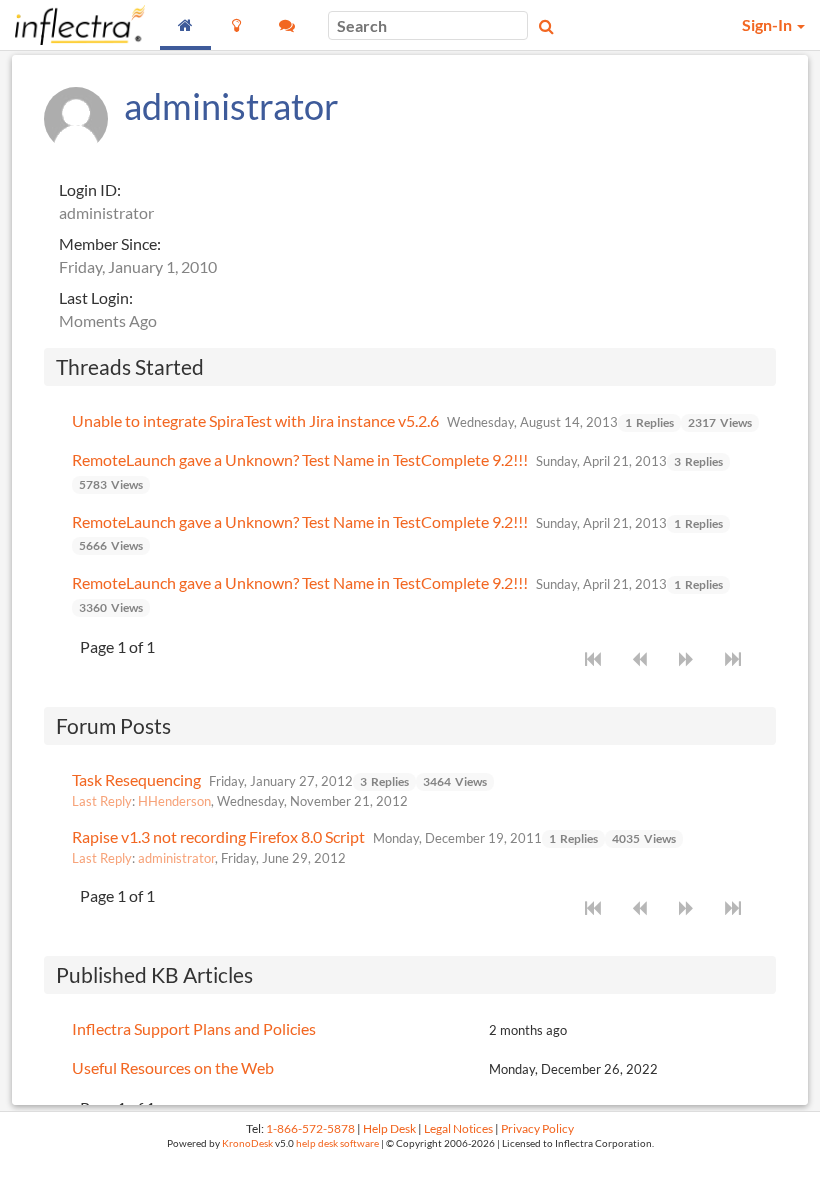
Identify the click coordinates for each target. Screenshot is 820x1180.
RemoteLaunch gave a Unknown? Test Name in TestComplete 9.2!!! (300, 459)
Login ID (88, 189)
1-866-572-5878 (310, 1128)
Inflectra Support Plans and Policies (194, 1028)
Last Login (94, 297)
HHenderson (174, 801)
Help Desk (389, 1128)
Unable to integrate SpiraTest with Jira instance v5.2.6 (255, 420)
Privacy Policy (537, 1128)
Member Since (108, 243)
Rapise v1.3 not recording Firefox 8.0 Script (218, 836)
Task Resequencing (136, 779)
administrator (176, 858)
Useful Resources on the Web (173, 1067)
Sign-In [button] (768, 24)
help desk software (337, 1143)
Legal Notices (458, 1128)
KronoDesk (247, 1143)
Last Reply (102, 801)
